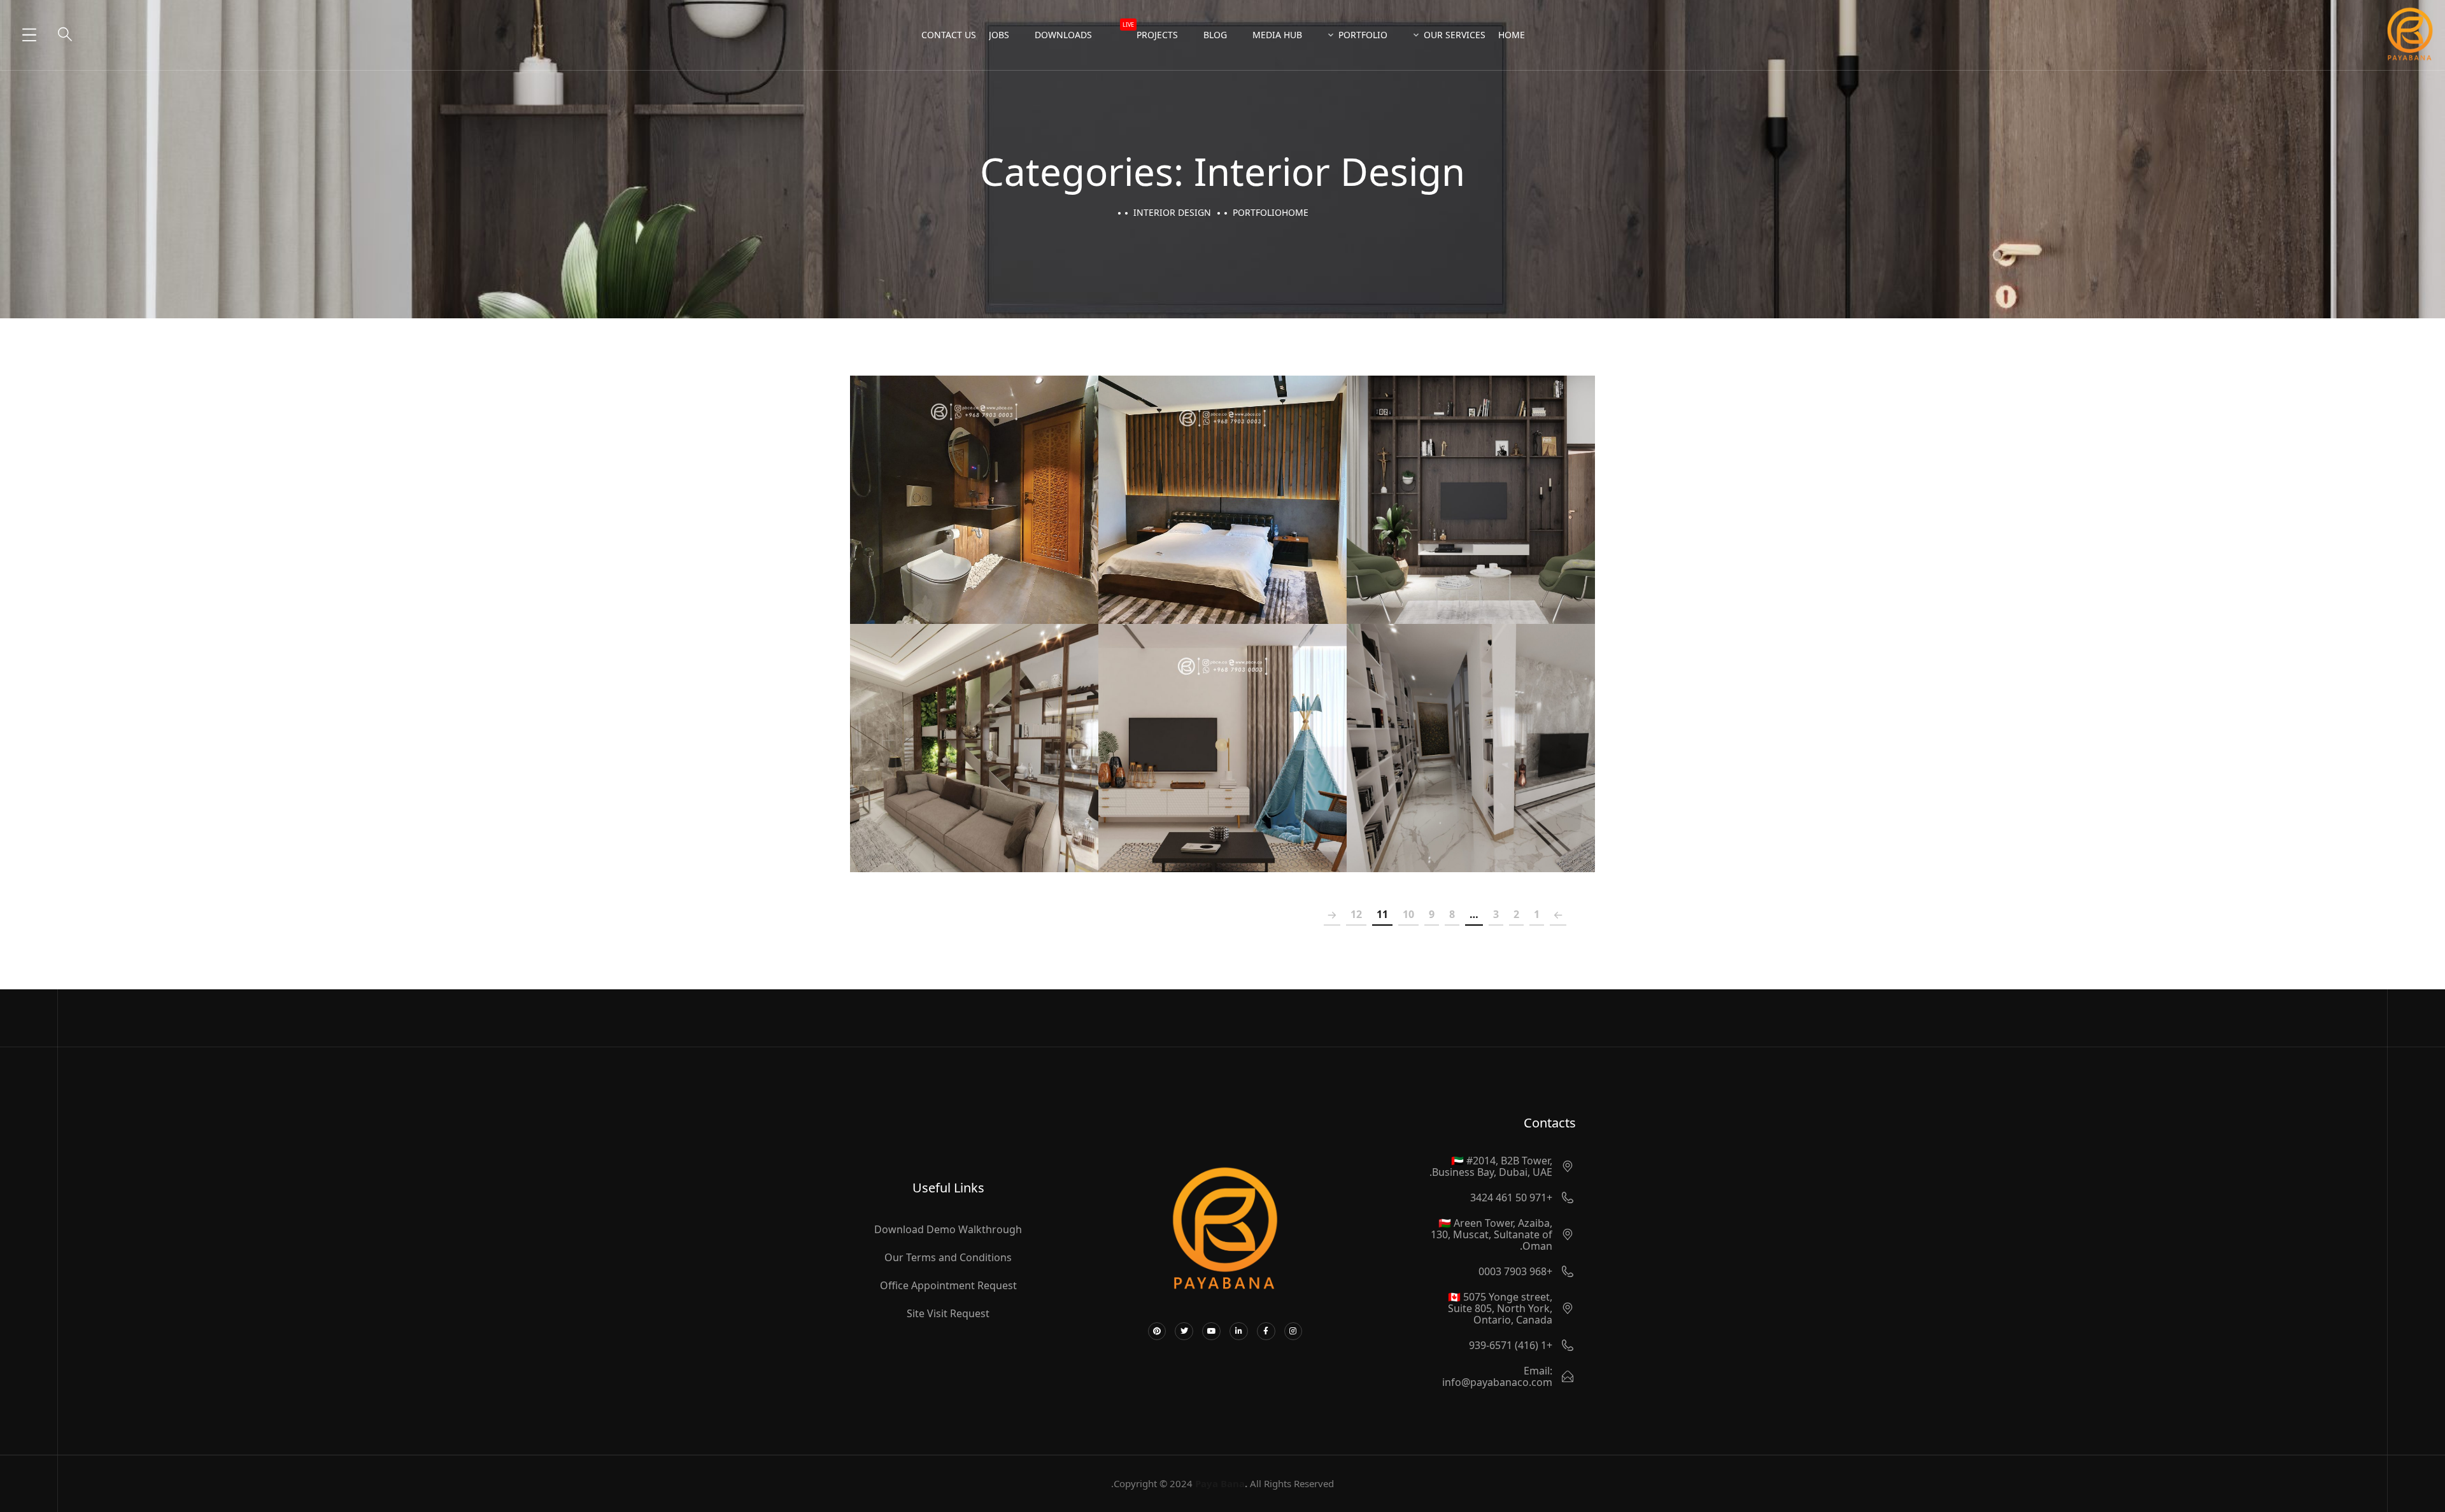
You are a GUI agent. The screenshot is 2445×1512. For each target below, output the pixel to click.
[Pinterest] (1157, 1332)
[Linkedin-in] (1239, 1332)
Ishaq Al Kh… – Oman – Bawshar (1222, 734)
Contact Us (949, 35)
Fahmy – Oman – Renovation (1222, 486)
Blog (1215, 35)
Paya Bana (1220, 1483)
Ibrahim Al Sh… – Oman (1471, 734)
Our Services (1455, 35)
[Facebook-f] (1266, 1332)
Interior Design (1471, 526)
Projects (1150, 31)
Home (1512, 35)
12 (1356, 914)
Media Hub (1277, 35)
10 (1408, 914)
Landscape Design (1174, 775)
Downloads (1063, 35)
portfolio (1257, 212)
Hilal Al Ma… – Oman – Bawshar (1471, 486)
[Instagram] (1293, 1332)
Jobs (999, 35)
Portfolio (1363, 35)
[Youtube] (1211, 1332)
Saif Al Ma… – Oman (974, 734)
